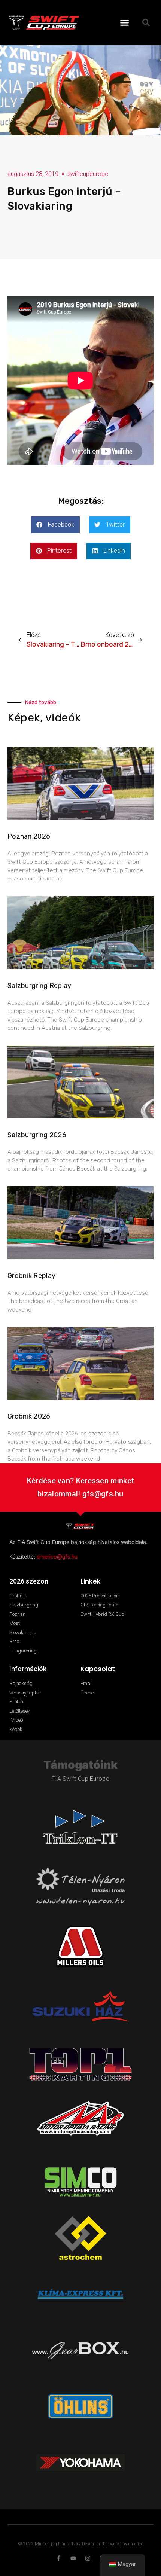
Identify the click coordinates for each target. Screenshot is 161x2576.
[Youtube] (73, 2558)
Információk (28, 1669)
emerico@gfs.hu (57, 1557)
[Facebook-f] (59, 2558)
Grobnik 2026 (29, 1416)
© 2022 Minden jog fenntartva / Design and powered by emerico (81, 2544)
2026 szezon (29, 1581)
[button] (125, 22)
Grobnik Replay (31, 1276)
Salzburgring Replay (40, 986)
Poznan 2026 (29, 836)
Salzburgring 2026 (37, 1135)
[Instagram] (88, 2558)
